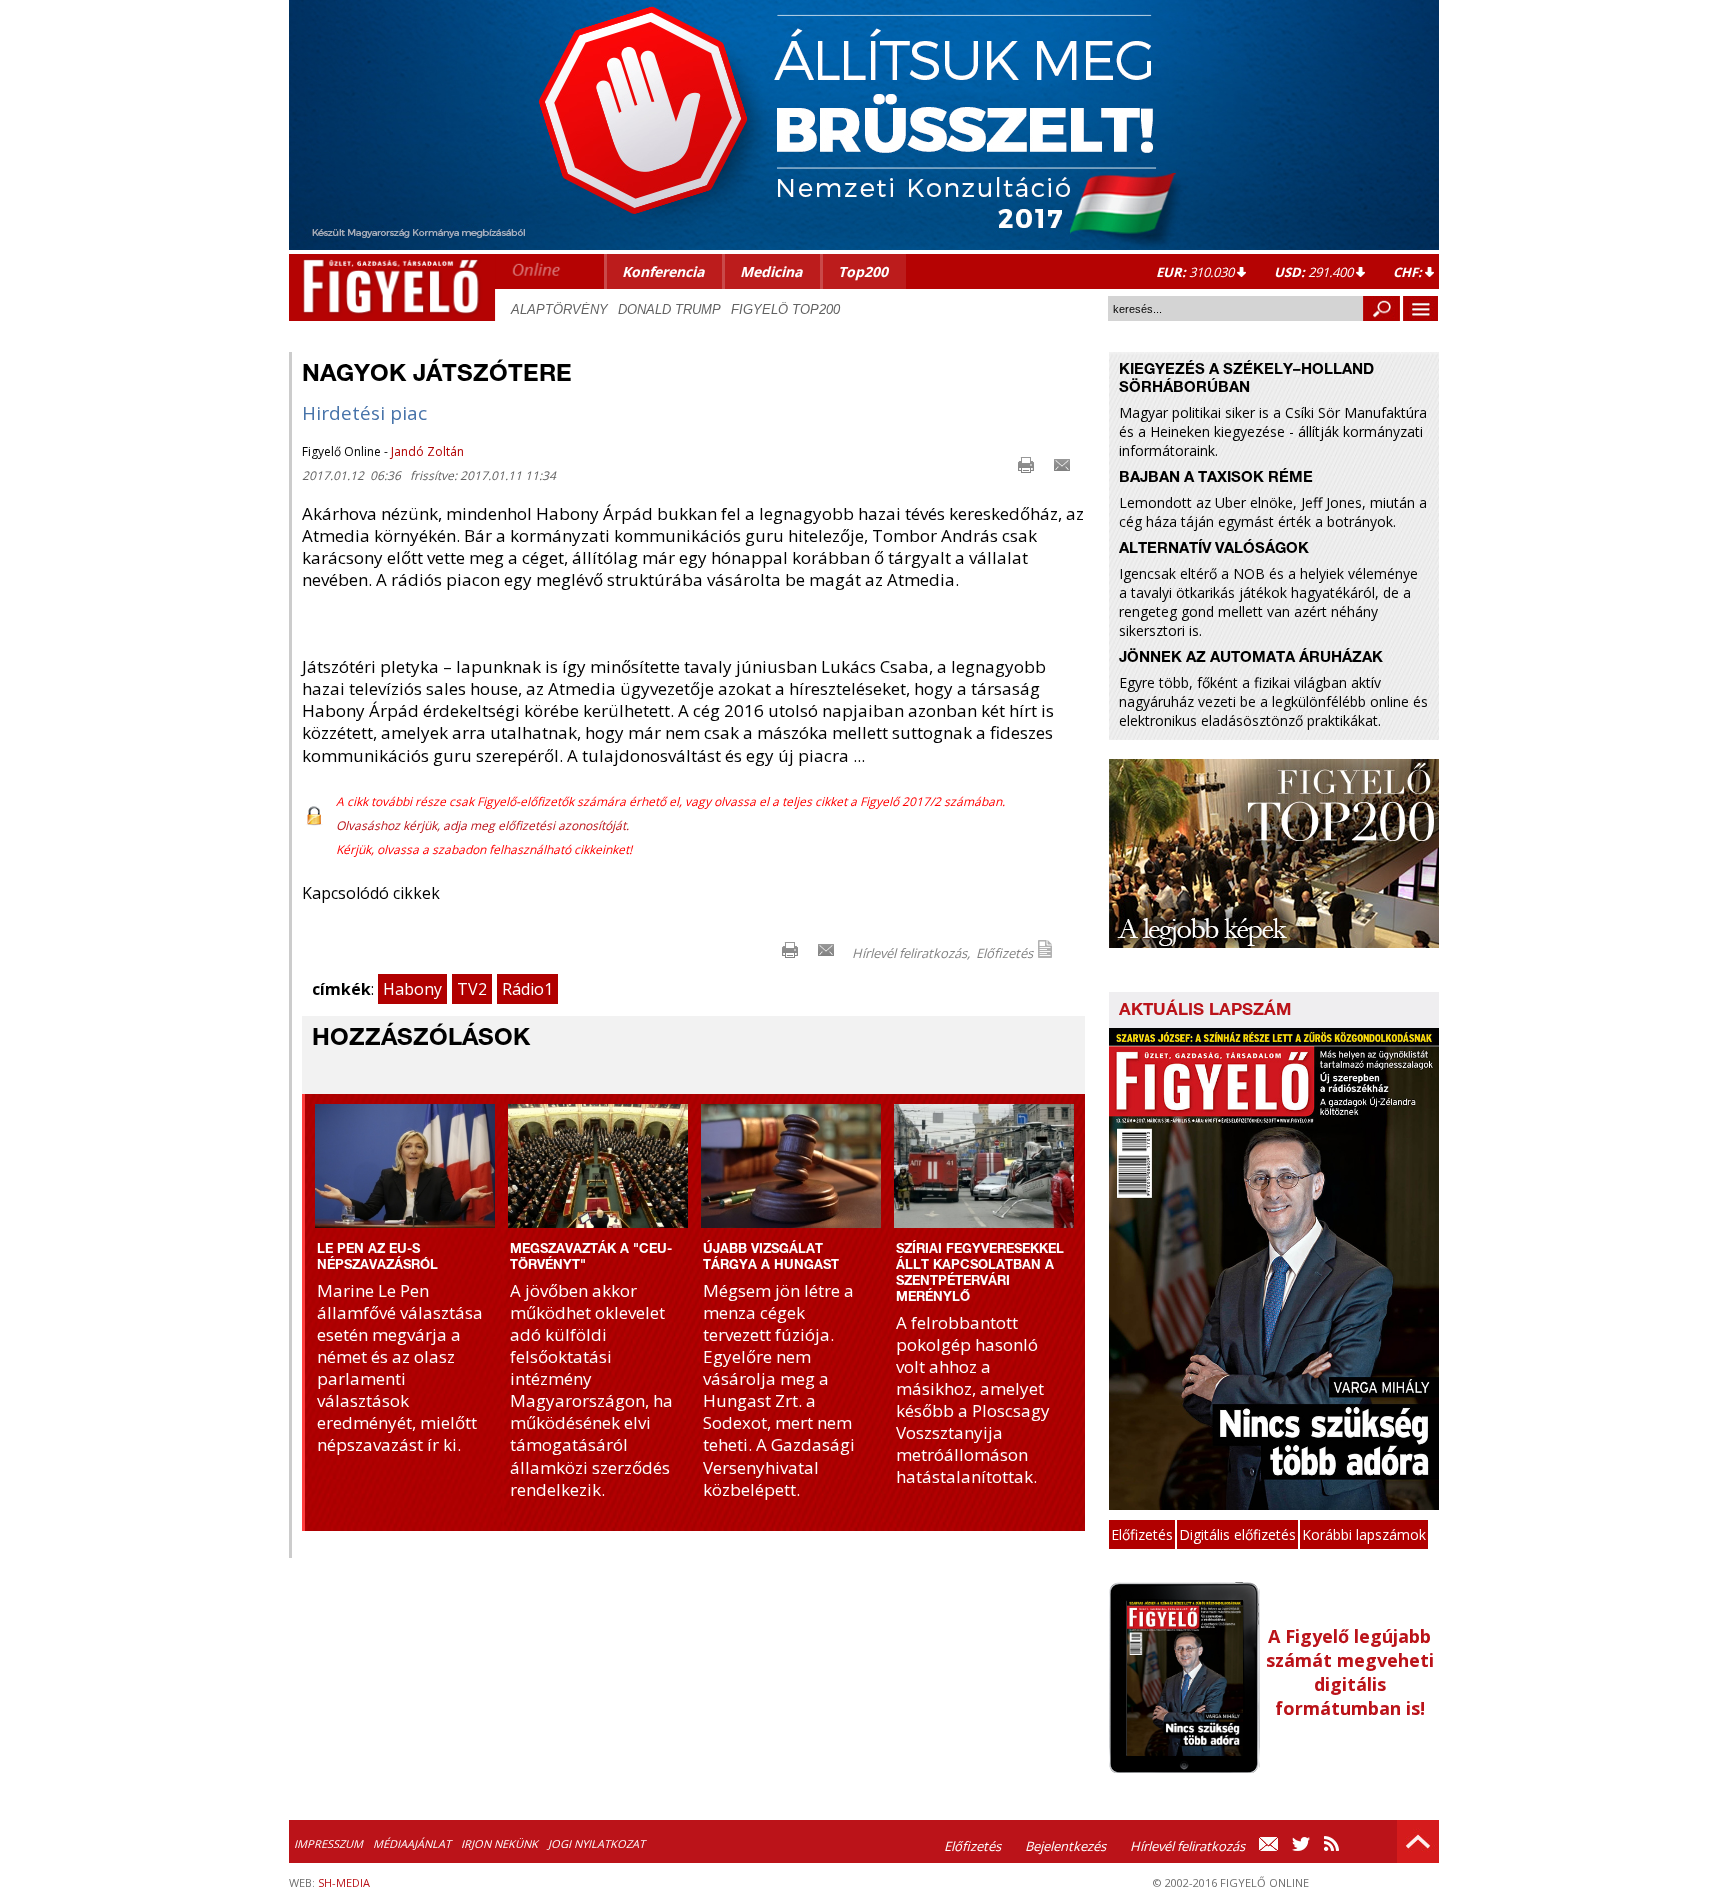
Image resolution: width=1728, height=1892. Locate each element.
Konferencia (663, 271)
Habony (412, 989)
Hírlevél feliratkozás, (911, 953)
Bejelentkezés (1065, 1846)
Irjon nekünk (499, 1843)
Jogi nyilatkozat (596, 1843)
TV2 (472, 989)
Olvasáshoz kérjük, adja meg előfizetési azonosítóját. (482, 825)
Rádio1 (527, 989)
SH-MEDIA (344, 1882)
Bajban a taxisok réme (1216, 478)
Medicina (771, 271)
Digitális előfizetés (1237, 1534)
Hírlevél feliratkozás (1187, 1846)
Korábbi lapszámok (1364, 1534)
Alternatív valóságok (1214, 549)
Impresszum (328, 1843)
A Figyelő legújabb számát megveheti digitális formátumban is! (1350, 1672)
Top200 (863, 271)
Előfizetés (1004, 953)
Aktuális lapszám (1205, 1011)
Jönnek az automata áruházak (1251, 658)
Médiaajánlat (412, 1843)
